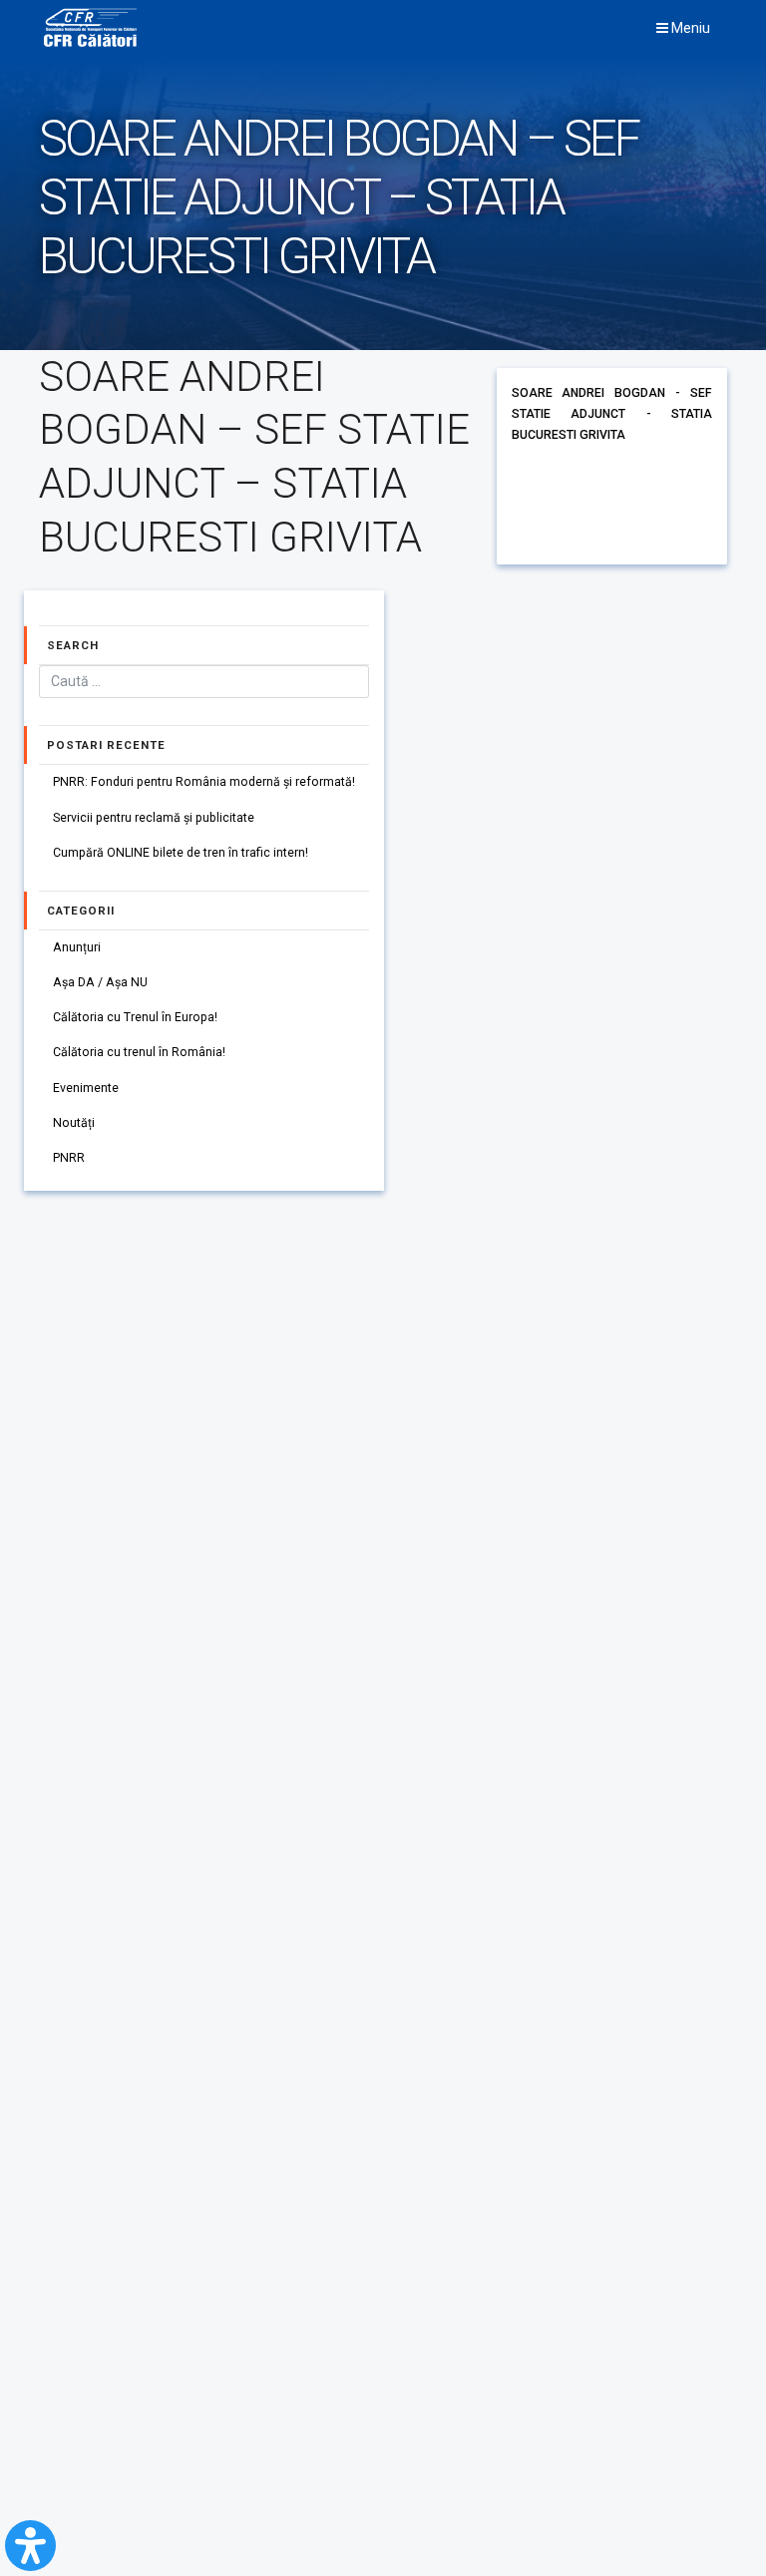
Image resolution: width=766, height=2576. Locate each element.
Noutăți (74, 1123)
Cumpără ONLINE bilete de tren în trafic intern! (181, 853)
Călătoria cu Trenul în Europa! (135, 1017)
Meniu (689, 28)
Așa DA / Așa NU (100, 982)
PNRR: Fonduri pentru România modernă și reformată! (204, 782)
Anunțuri (77, 947)
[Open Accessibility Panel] (30, 2546)
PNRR (69, 1158)
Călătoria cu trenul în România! (139, 1052)
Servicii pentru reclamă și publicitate (154, 818)
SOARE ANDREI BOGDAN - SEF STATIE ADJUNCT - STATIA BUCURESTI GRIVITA (612, 414)
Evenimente (86, 1088)
